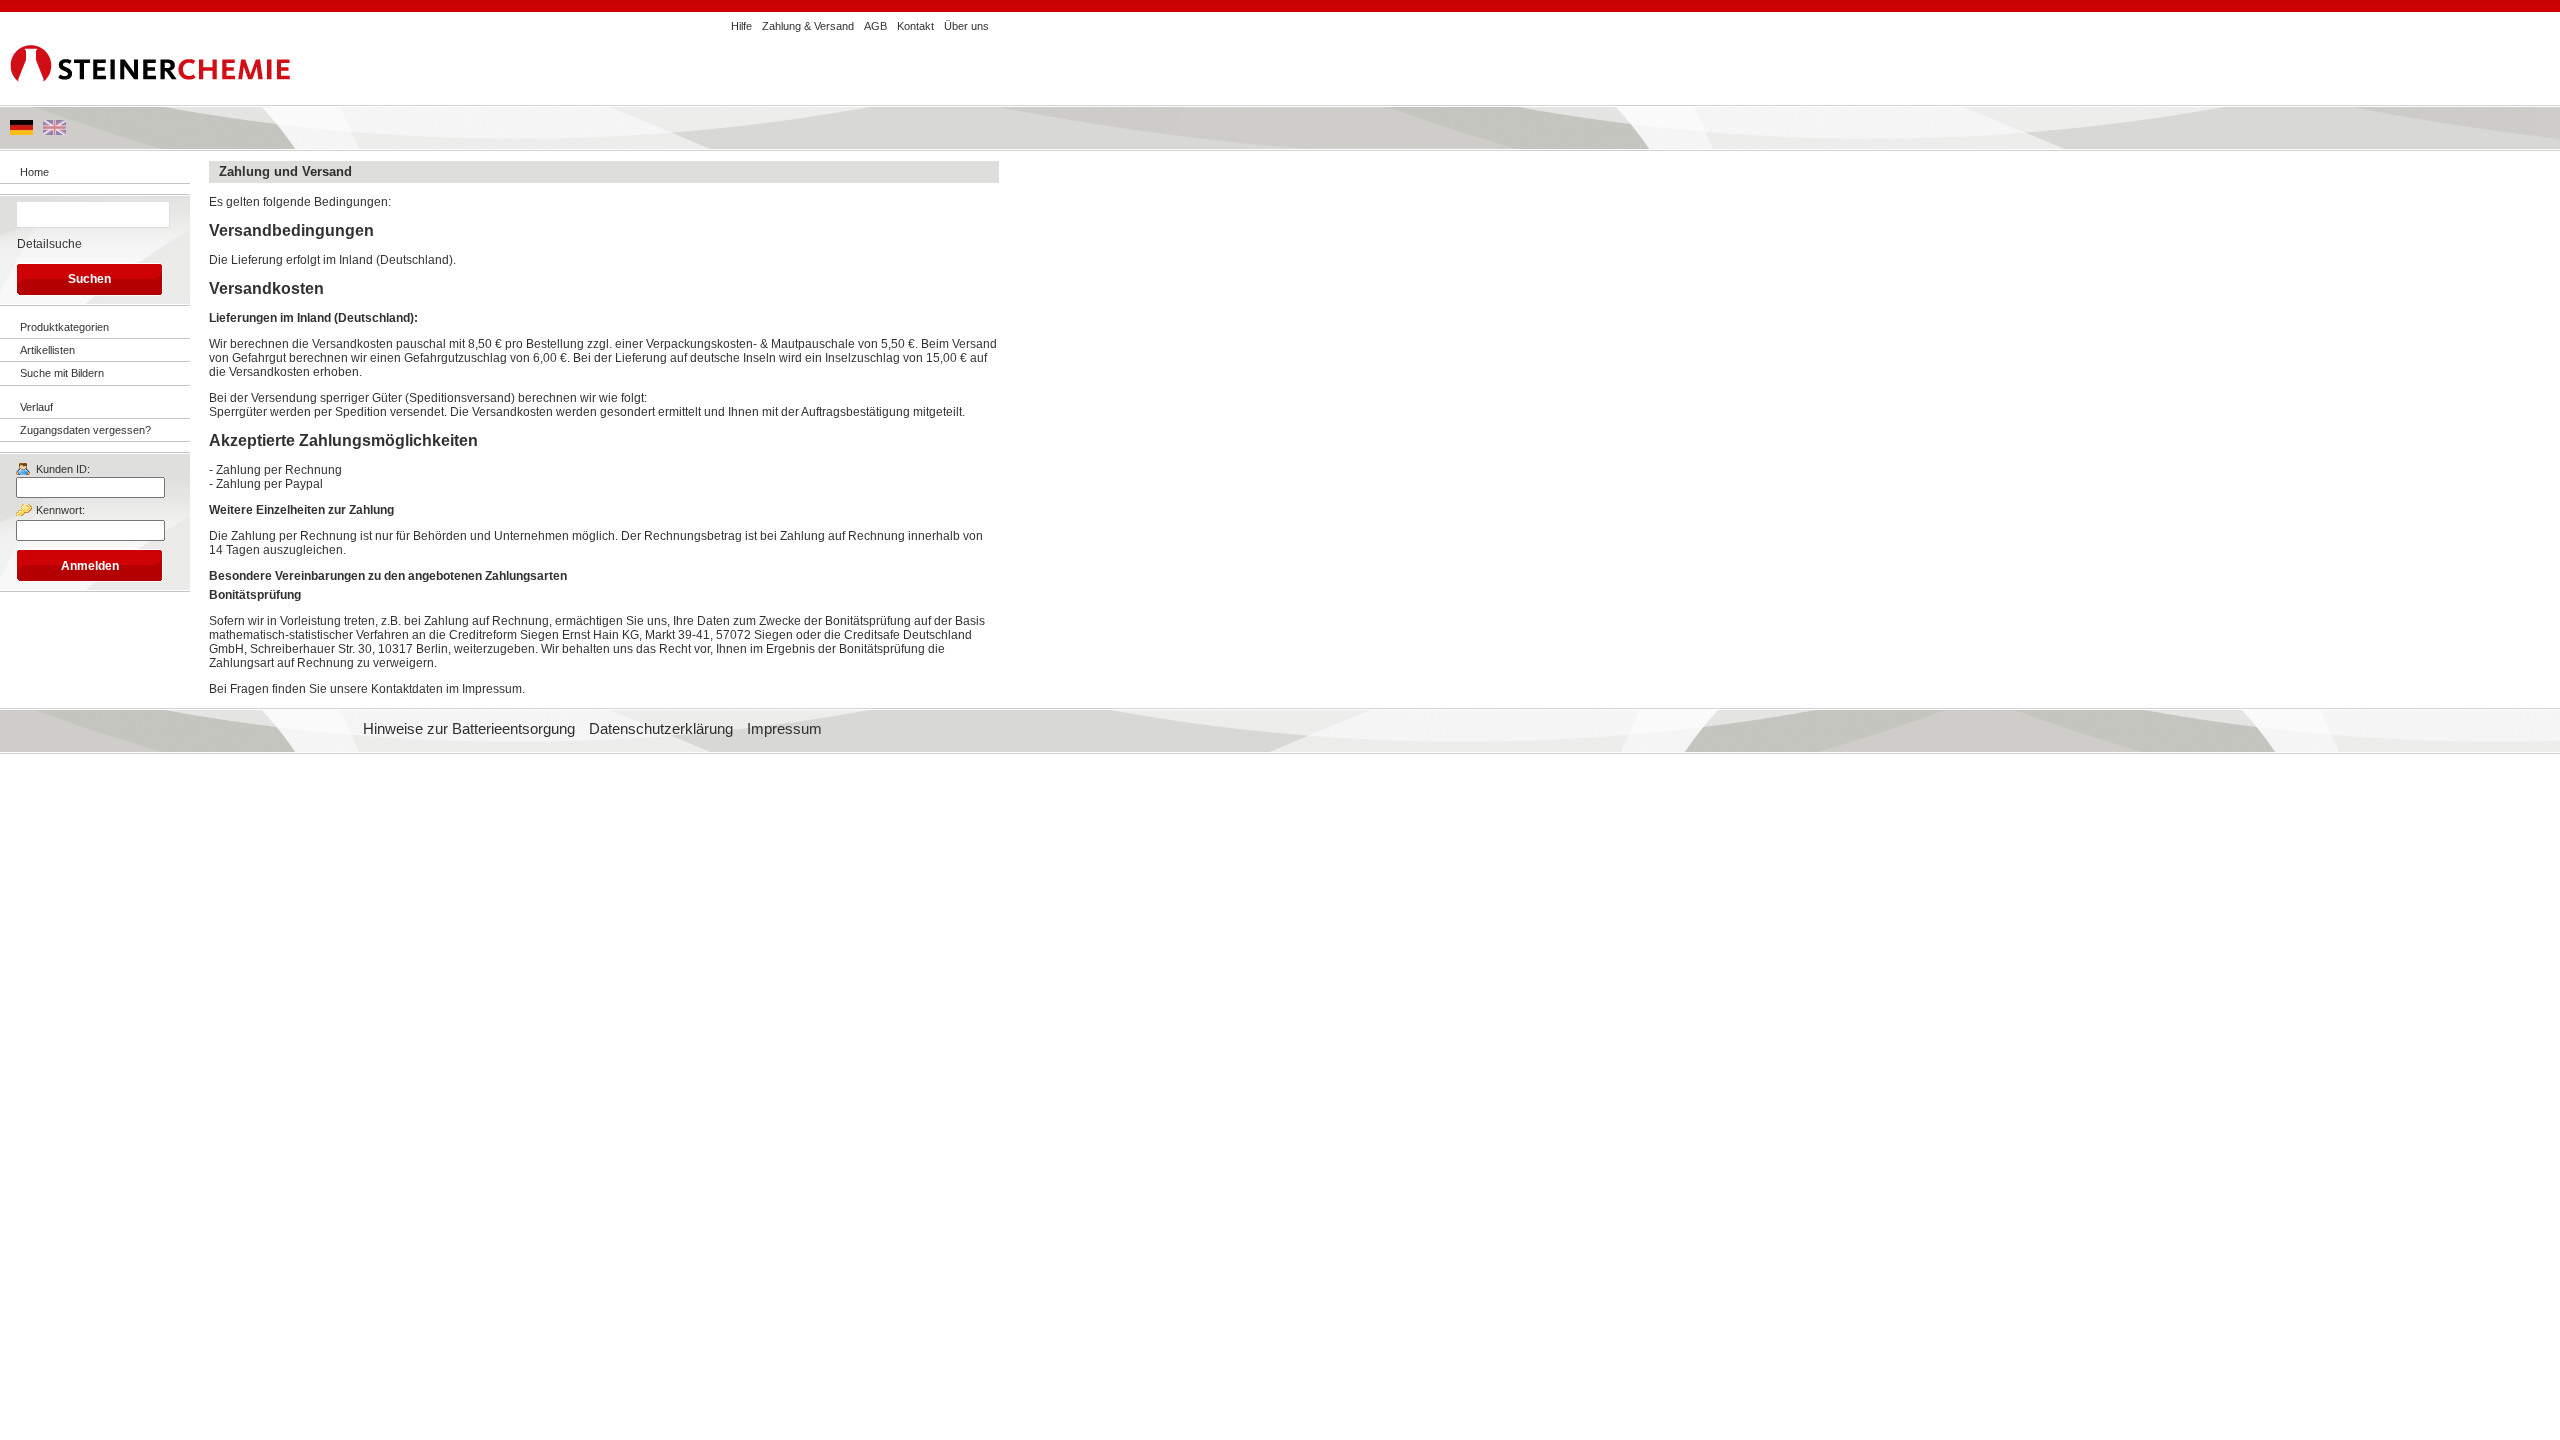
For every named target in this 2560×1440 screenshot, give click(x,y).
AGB (875, 26)
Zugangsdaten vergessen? (85, 430)
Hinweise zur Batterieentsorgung (469, 729)
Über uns (966, 26)
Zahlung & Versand (808, 26)
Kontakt (915, 26)
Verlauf (36, 407)
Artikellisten (47, 350)
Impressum (784, 729)
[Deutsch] (21, 131)
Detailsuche (49, 244)
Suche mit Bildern (62, 373)
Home (34, 172)
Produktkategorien (64, 327)
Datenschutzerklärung (661, 729)
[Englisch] (54, 131)
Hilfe (741, 26)
